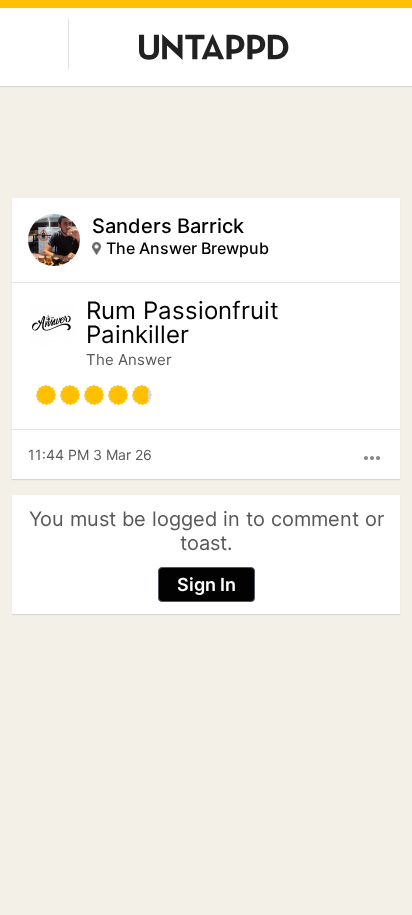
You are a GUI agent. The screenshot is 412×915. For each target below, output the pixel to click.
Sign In (206, 584)
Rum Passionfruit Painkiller (182, 323)
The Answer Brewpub (187, 248)
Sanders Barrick (168, 226)
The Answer (129, 359)
